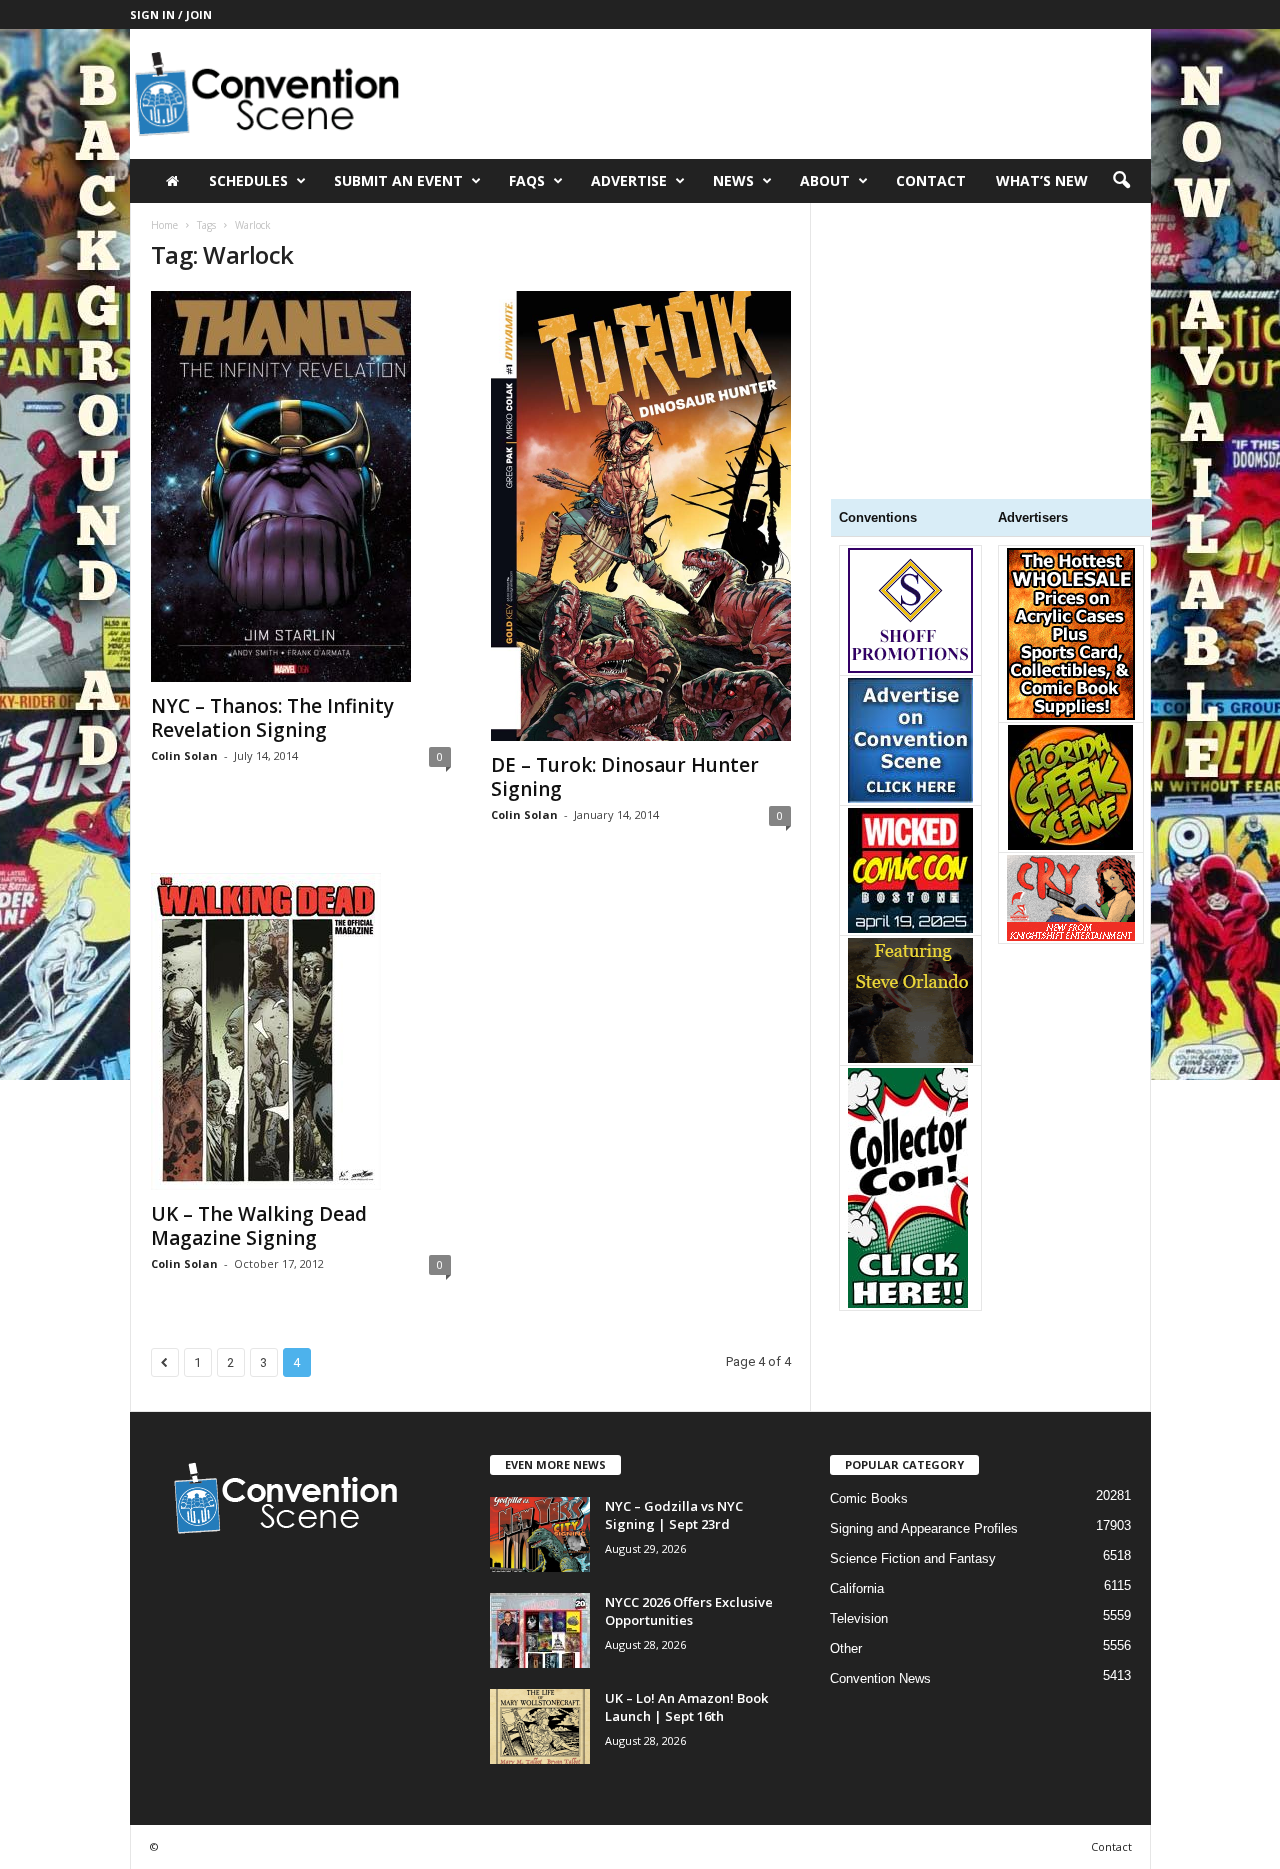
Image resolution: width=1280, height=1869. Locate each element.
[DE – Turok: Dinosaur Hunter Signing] (641, 516)
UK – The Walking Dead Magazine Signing (259, 1226)
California (857, 1588)
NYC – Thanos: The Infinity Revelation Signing (272, 718)
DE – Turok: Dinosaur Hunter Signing (625, 777)
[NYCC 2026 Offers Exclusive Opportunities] (540, 1630)
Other (846, 1648)
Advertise (629, 180)
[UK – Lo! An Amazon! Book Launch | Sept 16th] (540, 1726)
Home (164, 225)
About (825, 180)
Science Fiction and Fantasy (913, 1558)
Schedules (248, 180)
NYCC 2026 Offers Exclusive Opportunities (689, 1611)
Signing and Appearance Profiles (924, 1528)
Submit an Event (398, 180)
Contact (931, 180)
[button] (1121, 181)
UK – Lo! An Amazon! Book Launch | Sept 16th (686, 1707)
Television (859, 1618)
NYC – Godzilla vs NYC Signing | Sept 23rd (674, 1515)
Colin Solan (184, 755)
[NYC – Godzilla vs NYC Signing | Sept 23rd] (540, 1534)
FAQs (527, 180)
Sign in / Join (171, 14)
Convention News (880, 1678)
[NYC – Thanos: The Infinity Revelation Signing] (301, 486)
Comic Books (869, 1498)
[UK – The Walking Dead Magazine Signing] (301, 1031)
